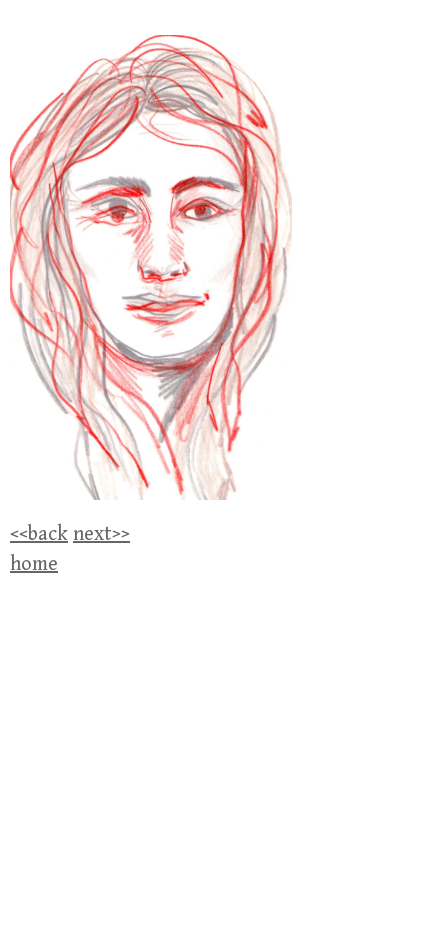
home (34, 564)
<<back (39, 534)
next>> (101, 534)
